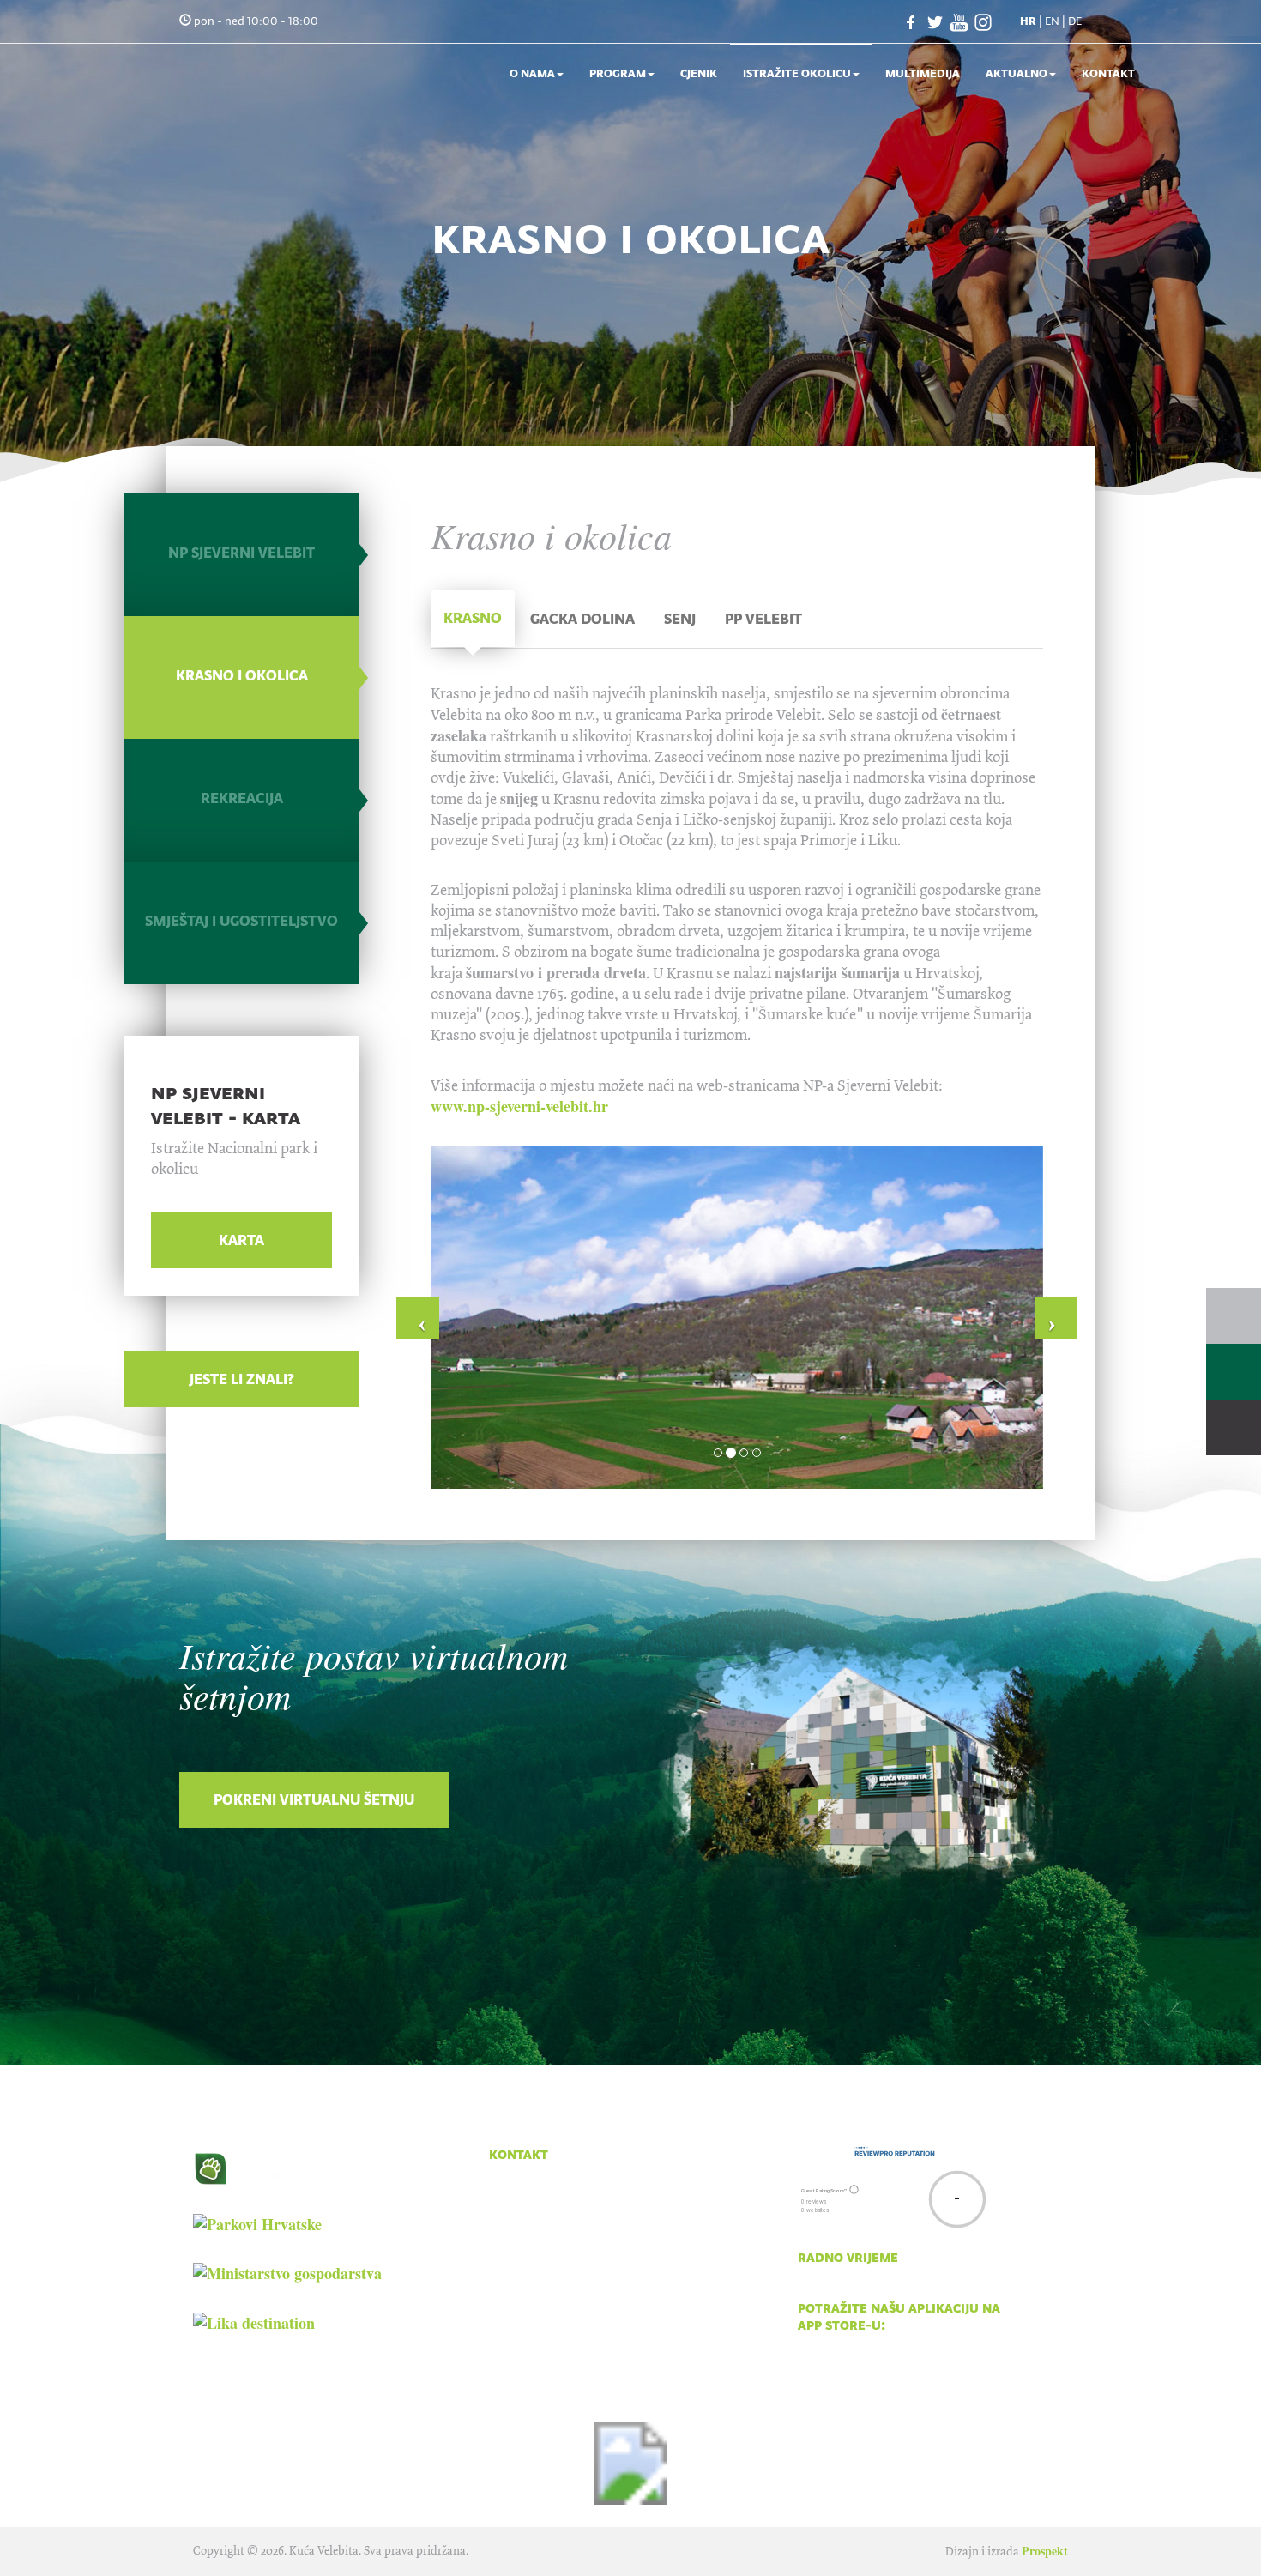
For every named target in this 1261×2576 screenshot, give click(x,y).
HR (1028, 21)
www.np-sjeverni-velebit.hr (519, 1106)
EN (1052, 21)
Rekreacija (242, 798)
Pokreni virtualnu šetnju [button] (314, 1799)
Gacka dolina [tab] (582, 619)
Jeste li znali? (242, 1379)
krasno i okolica (242, 675)
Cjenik (699, 73)
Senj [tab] (680, 619)
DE (1075, 21)
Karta (241, 1240)
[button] (418, 1318)
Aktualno (1017, 73)
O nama (532, 73)
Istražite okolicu (797, 73)
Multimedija (923, 73)
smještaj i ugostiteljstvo (241, 921)
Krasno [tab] (473, 618)
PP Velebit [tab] (763, 619)
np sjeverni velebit (241, 553)
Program (618, 73)
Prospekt (1045, 2551)
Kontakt (1108, 73)
